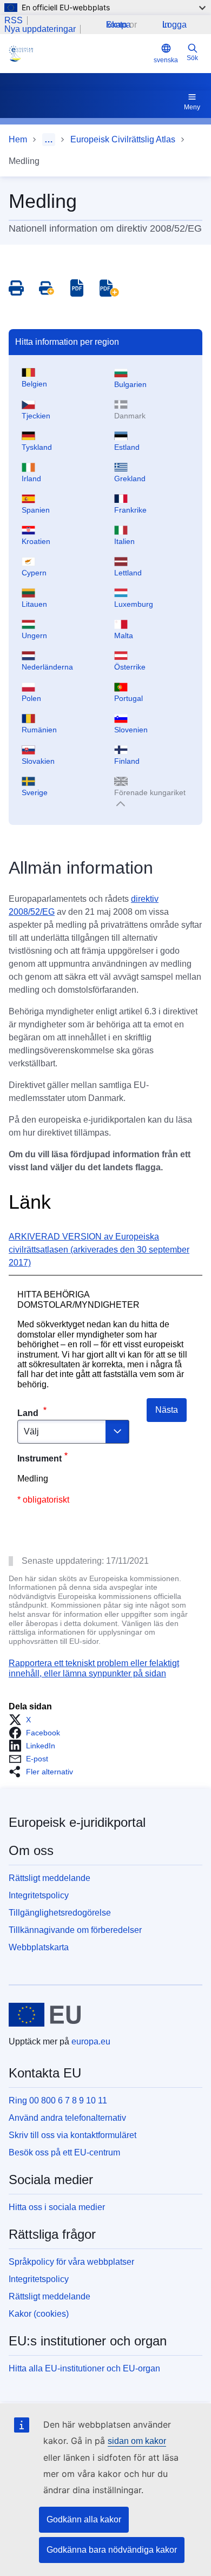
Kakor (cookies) (39, 2314)
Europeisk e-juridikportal (77, 1822)
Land (29, 1413)
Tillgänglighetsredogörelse (60, 1913)
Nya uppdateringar (40, 29)
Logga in (174, 25)
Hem (18, 139)
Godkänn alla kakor (84, 2519)
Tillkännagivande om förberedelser (75, 1930)
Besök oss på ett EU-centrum (64, 2152)
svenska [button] (166, 60)
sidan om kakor (137, 2441)
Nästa (167, 1410)
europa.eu (91, 2041)
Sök (192, 58)
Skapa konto (118, 25)
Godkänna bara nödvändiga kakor (112, 2550)
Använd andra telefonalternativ (67, 2118)
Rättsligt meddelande (50, 1878)
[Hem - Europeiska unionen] (45, 2015)
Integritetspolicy (39, 1895)
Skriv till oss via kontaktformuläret (72, 2135)
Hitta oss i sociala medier (57, 2207)
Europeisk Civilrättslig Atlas (123, 139)
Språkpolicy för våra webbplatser (71, 2262)
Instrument (39, 1459)
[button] (23, 1720)
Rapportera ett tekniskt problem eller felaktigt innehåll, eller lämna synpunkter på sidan (94, 1668)
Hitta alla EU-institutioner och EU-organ (84, 2368)
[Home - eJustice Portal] (79, 54)
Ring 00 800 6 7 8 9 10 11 (58, 2100)
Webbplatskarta (39, 1947)
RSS (14, 21)
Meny (192, 107)
